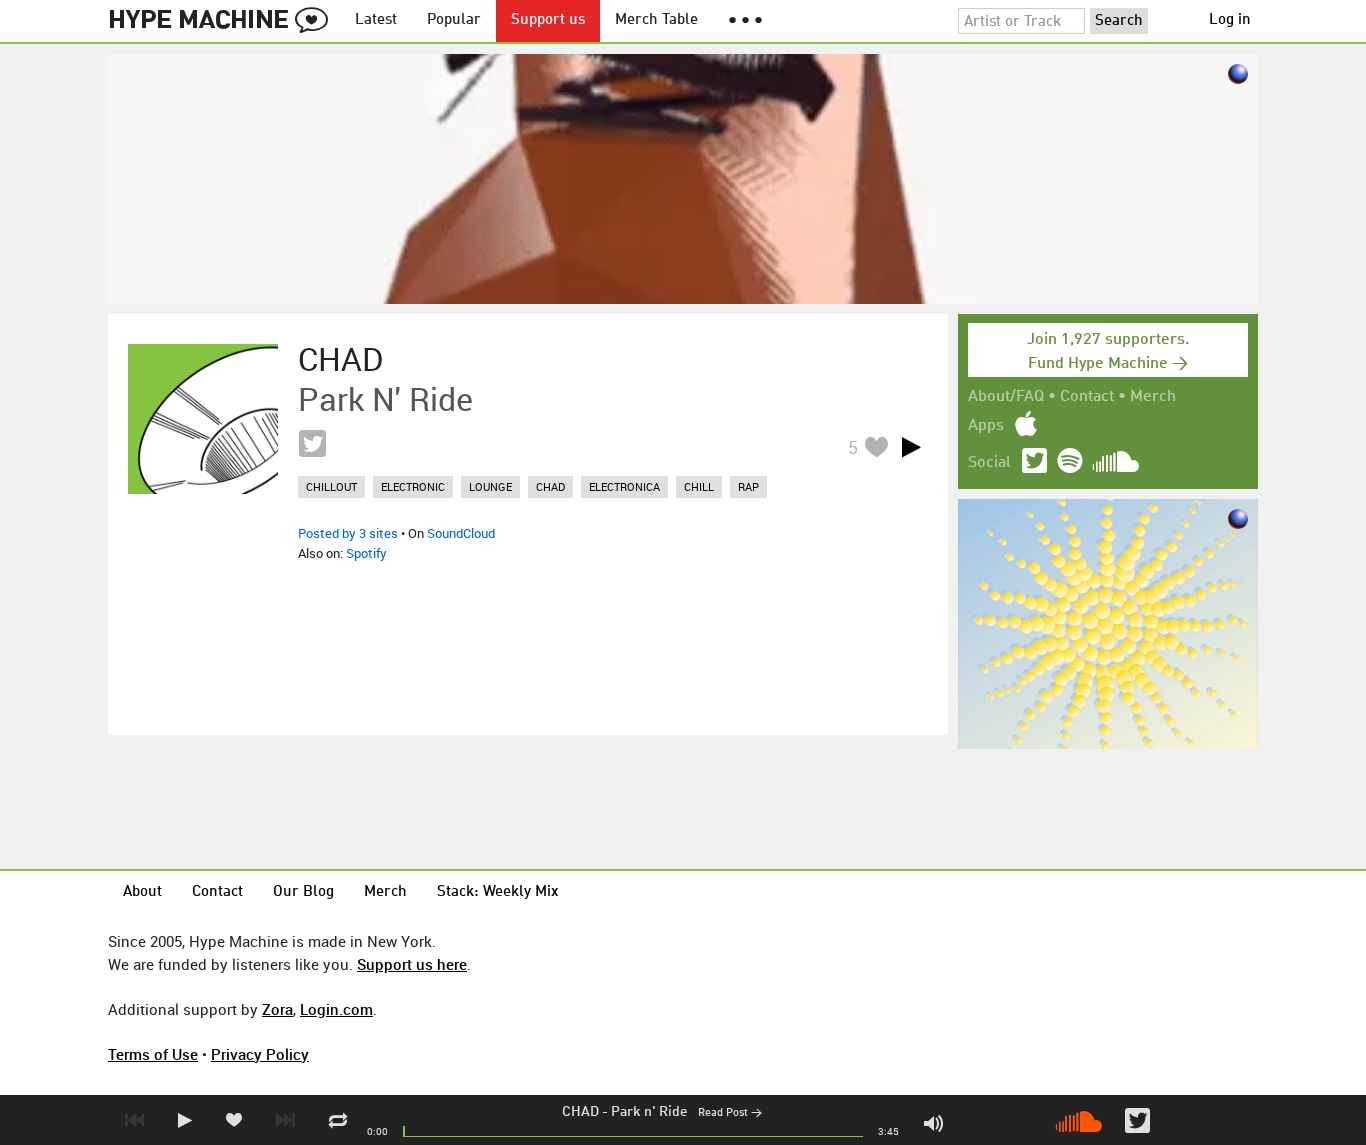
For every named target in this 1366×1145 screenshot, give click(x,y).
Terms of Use (153, 1054)
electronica (624, 486)
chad (550, 486)
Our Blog (303, 892)
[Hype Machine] (224, 21)
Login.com (336, 1009)
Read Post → (730, 1113)
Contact (1087, 397)
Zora (277, 1009)
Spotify (366, 553)
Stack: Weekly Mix (498, 892)
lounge (490, 486)
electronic (413, 486)
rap (748, 486)
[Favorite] (876, 446)
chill (699, 486)
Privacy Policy (260, 1054)
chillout (331, 486)
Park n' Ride (649, 1112)
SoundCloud (461, 533)
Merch (1153, 397)
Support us (548, 20)
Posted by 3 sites (348, 533)
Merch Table (656, 20)
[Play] (911, 447)
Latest (376, 20)
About (142, 892)
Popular (454, 20)
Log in (1230, 20)
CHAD (580, 1112)
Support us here (412, 964)
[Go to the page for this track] (203, 419)
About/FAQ (1006, 397)
